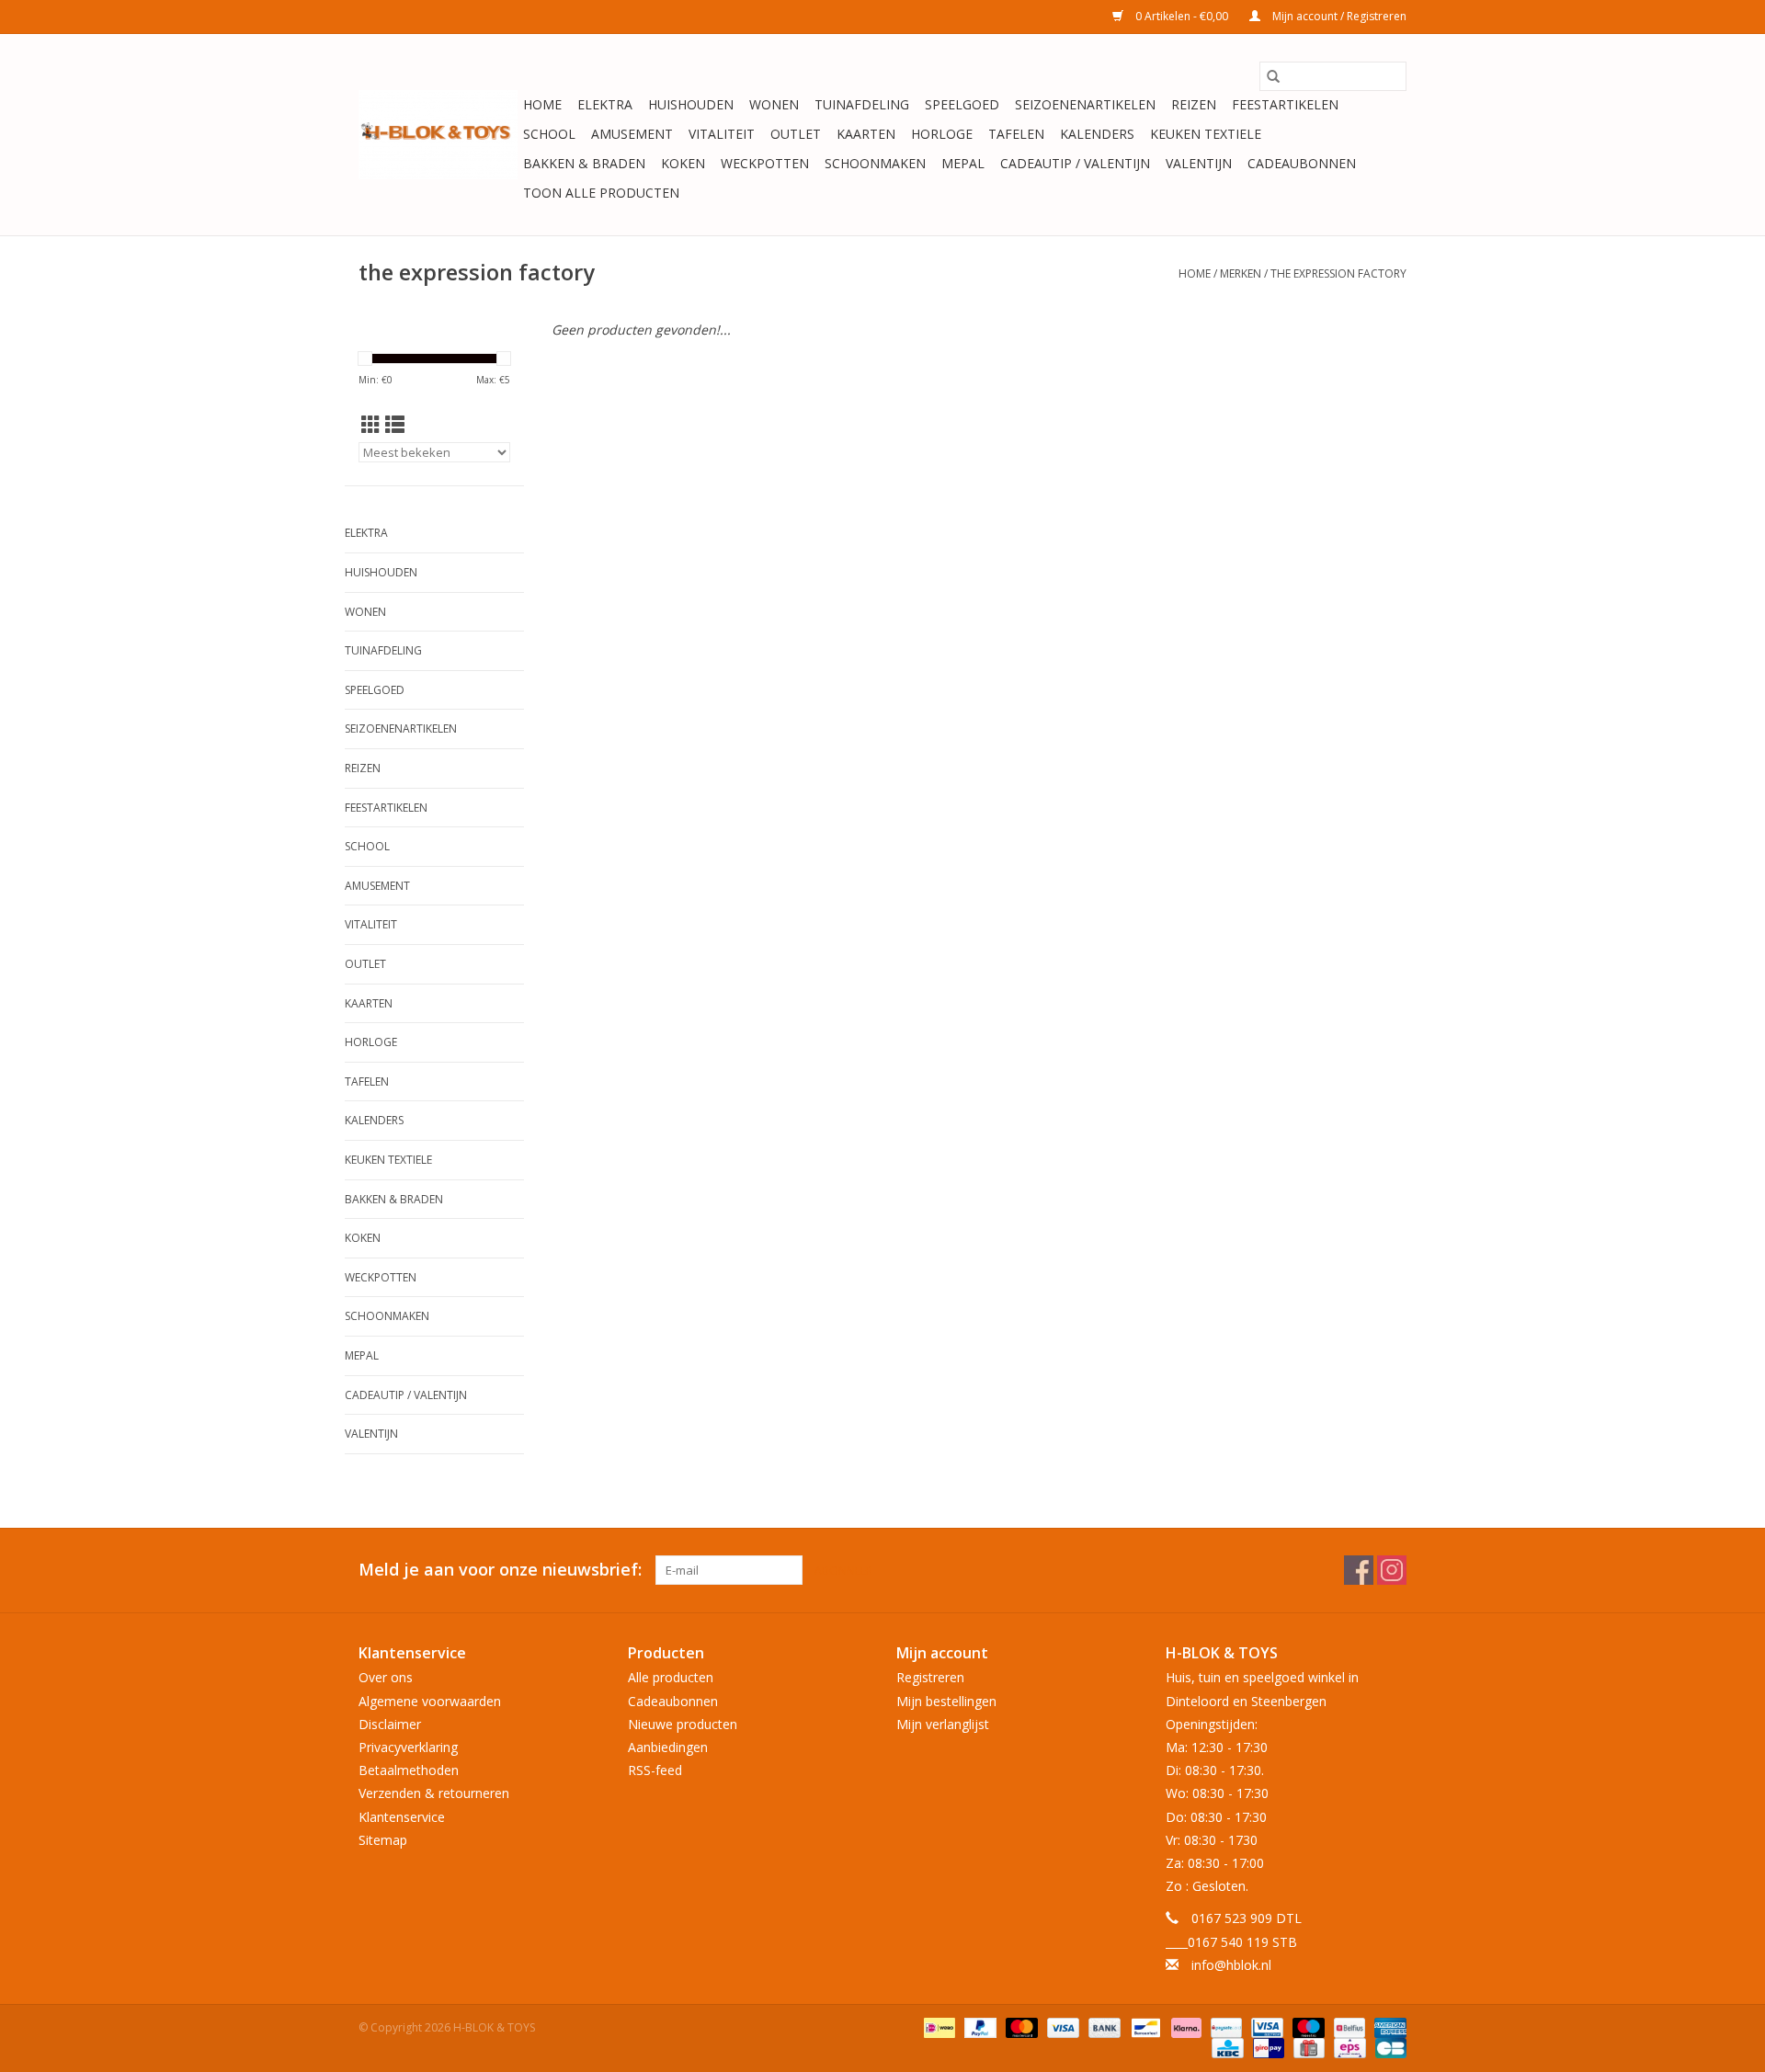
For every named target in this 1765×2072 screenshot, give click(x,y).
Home (542, 104)
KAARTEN (866, 134)
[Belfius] (1348, 2026)
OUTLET (796, 134)
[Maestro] (1307, 2026)
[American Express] (1387, 2026)
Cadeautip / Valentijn (1075, 163)
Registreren (930, 1677)
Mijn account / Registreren (1338, 16)
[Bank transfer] (1103, 2026)
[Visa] (1061, 2026)
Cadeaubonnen (1302, 163)
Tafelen (1016, 134)
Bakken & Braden (584, 163)
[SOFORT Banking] (1184, 2026)
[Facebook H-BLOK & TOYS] (1359, 1570)
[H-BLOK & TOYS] (438, 135)
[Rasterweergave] (371, 425)
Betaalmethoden (409, 1770)
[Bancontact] (1144, 2026)
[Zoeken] (1273, 76)
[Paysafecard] (1224, 2026)
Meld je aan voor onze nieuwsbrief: (500, 1570)
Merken (1241, 273)
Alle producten (671, 1677)
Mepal (963, 163)
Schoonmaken (875, 163)
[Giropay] (1267, 2047)
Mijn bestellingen (946, 1701)
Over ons (386, 1677)
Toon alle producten (601, 193)
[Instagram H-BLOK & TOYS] (1392, 1570)
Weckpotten (765, 163)
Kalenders (1097, 134)
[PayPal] (979, 2026)
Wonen (774, 104)
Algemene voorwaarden (430, 1701)
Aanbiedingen (668, 1747)
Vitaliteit (722, 134)
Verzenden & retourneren (434, 1793)
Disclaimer (390, 1724)
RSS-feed (655, 1770)
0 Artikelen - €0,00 (1182, 16)
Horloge (942, 134)
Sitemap (383, 1840)
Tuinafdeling (862, 104)
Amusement (632, 134)
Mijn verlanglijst (943, 1724)
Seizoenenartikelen (1085, 104)
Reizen (1194, 104)
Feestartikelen (1285, 104)
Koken (683, 163)
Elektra (605, 104)
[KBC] (1225, 2047)
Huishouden (691, 104)
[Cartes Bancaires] (1388, 2047)
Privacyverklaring (408, 1747)
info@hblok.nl (1231, 1965)
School (549, 134)
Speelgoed (962, 104)
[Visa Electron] (1265, 2026)
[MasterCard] (1020, 2026)
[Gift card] (1307, 2047)
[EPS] (1348, 2047)
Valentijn (1199, 163)
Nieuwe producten (683, 1724)
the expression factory (1338, 273)
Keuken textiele (1206, 134)
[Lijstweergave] (395, 425)
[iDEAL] (938, 2026)
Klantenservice (402, 1817)
